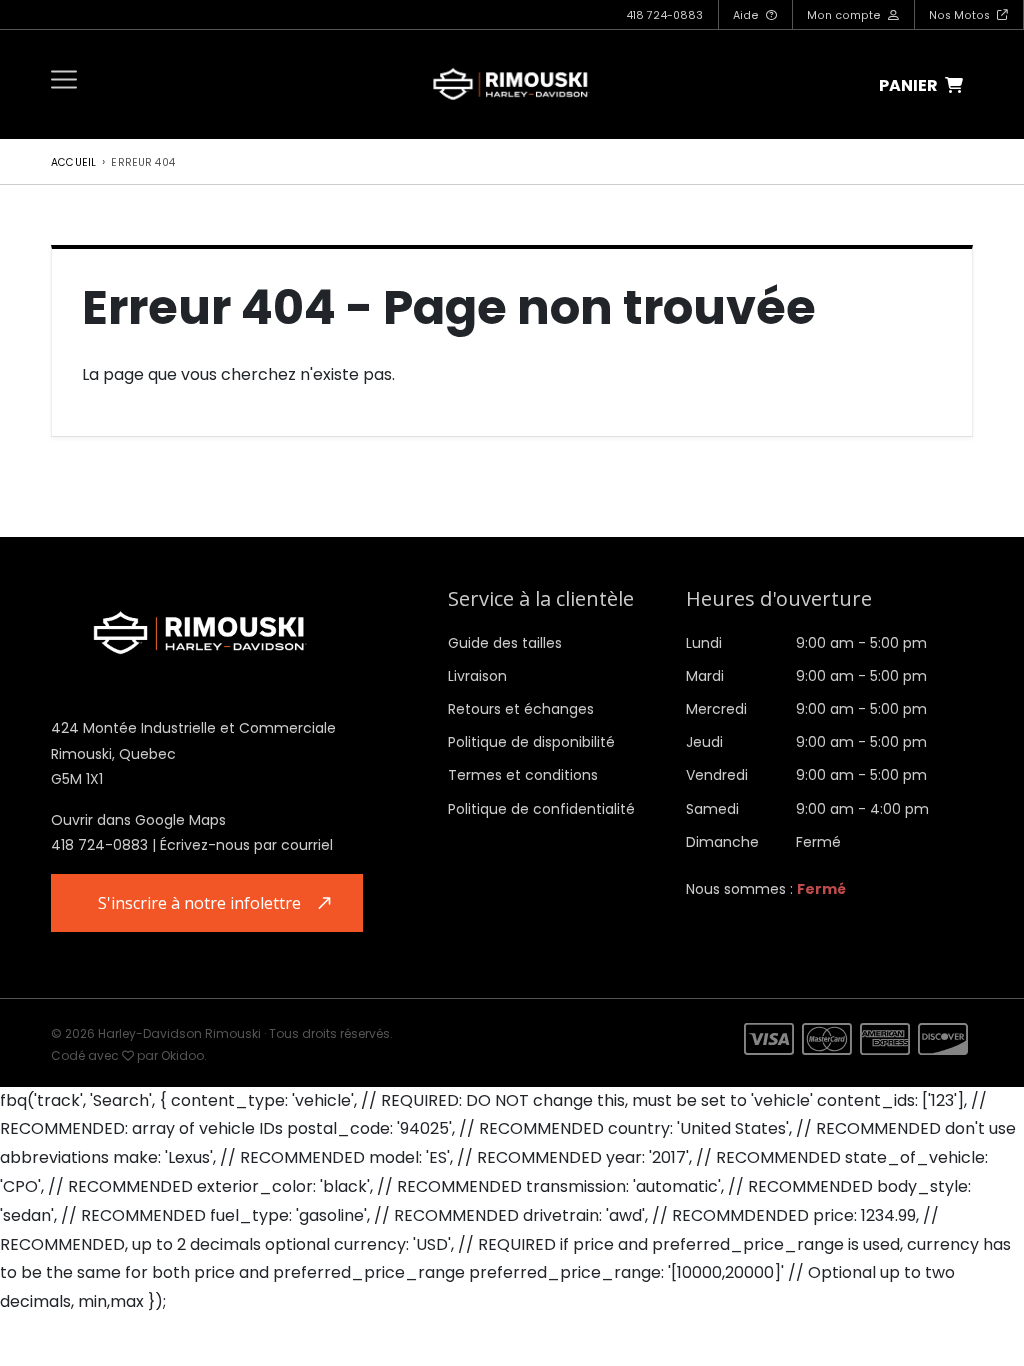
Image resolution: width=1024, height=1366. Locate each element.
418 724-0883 (664, 15)
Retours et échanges (521, 709)
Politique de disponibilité (531, 742)
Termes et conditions (523, 775)
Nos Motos (961, 15)
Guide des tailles (505, 643)
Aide (747, 15)
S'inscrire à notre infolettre (199, 903)
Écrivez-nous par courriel (246, 845)
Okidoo (182, 1055)
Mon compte (845, 15)
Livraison (477, 676)
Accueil (73, 162)
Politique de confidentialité (541, 809)
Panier (910, 85)
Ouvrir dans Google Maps (138, 820)
